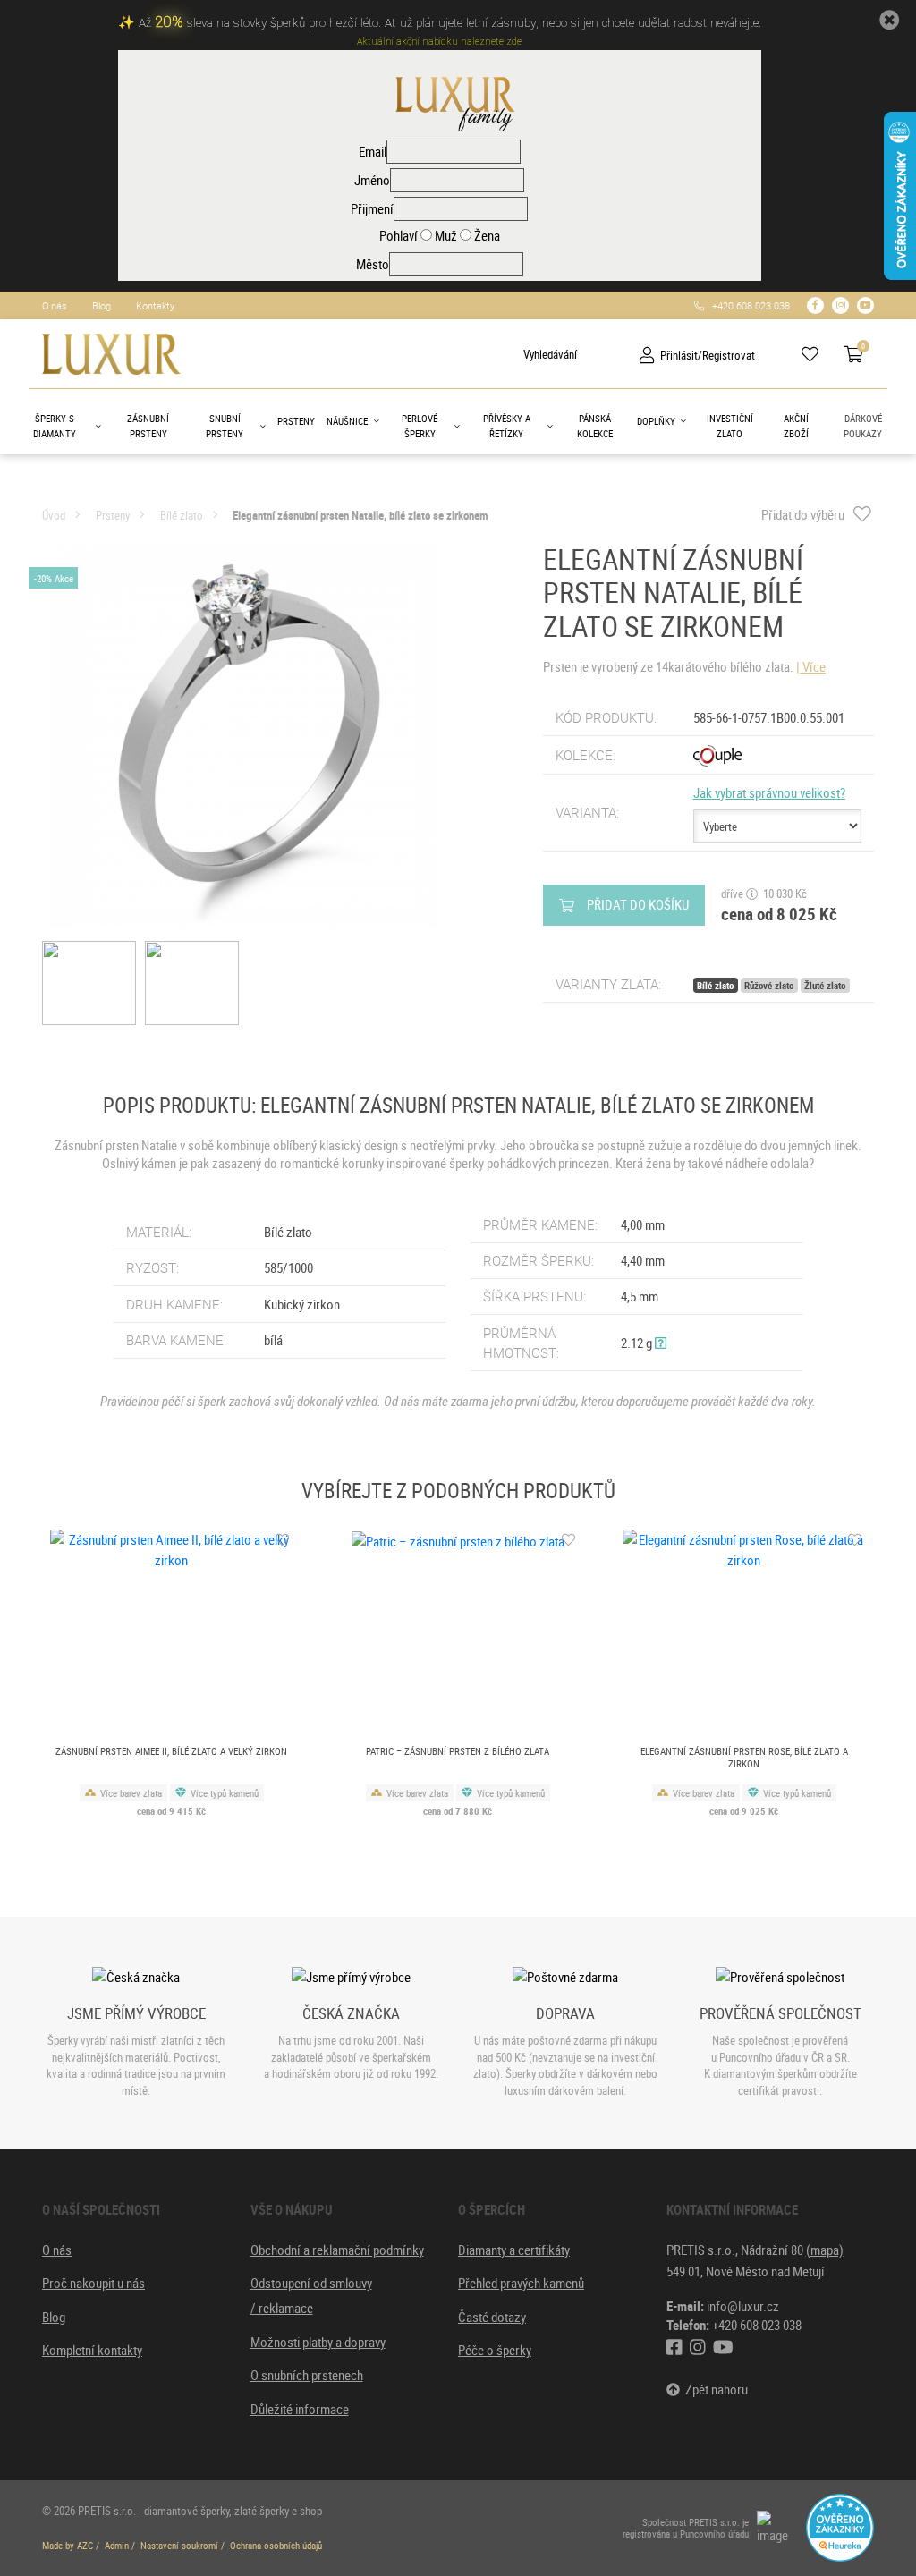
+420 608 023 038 (747, 305)
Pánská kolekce (595, 426)
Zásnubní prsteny (148, 426)
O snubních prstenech (307, 2375)
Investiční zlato (730, 426)
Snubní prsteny (225, 426)
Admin (117, 2545)
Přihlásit (679, 355)
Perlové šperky (420, 426)
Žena (486, 235)
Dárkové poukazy (863, 426)
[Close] (889, 21)
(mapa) (825, 2250)
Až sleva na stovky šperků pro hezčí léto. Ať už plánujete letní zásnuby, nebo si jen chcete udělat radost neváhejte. (450, 23)
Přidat (638, 904)
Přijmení (372, 208)
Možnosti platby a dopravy (318, 2342)
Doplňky (656, 421)
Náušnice (347, 421)
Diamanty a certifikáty (514, 2250)
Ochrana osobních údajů (276, 2545)
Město (373, 264)
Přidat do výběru (803, 515)
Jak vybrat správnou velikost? (769, 792)
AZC (85, 2545)
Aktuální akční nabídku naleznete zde (439, 42)
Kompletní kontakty (92, 2350)
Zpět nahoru (714, 2389)
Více (814, 666)
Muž (445, 235)
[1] (509, 354)
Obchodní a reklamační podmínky (337, 2250)
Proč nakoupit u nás (93, 2283)
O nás (55, 305)
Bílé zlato (182, 515)
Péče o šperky (495, 2350)
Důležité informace (300, 2409)
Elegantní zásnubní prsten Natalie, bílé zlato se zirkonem (360, 515)
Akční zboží (796, 426)
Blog (102, 305)
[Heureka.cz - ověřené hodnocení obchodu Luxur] (840, 2526)
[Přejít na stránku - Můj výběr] (816, 355)
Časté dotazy (492, 2317)
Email (373, 151)
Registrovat (729, 355)
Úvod (54, 515)
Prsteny (296, 421)
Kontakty (155, 305)
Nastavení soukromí (179, 2545)
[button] (661, 1343)
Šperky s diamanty (55, 426)
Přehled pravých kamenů (521, 2283)
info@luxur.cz (743, 2306)
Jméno (372, 180)
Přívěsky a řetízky (507, 426)
